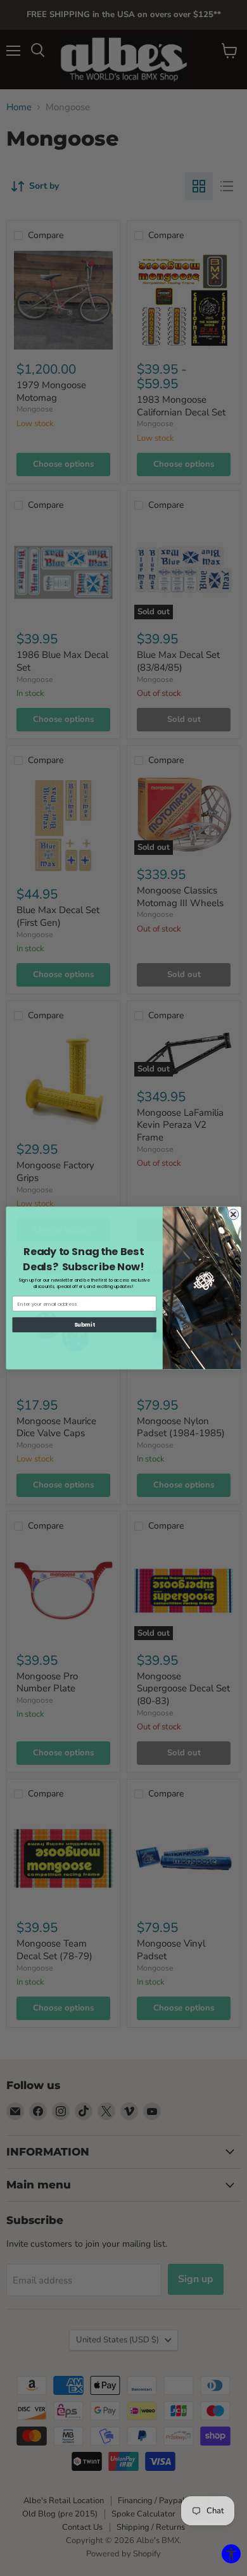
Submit (84, 1325)
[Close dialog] (233, 1214)
